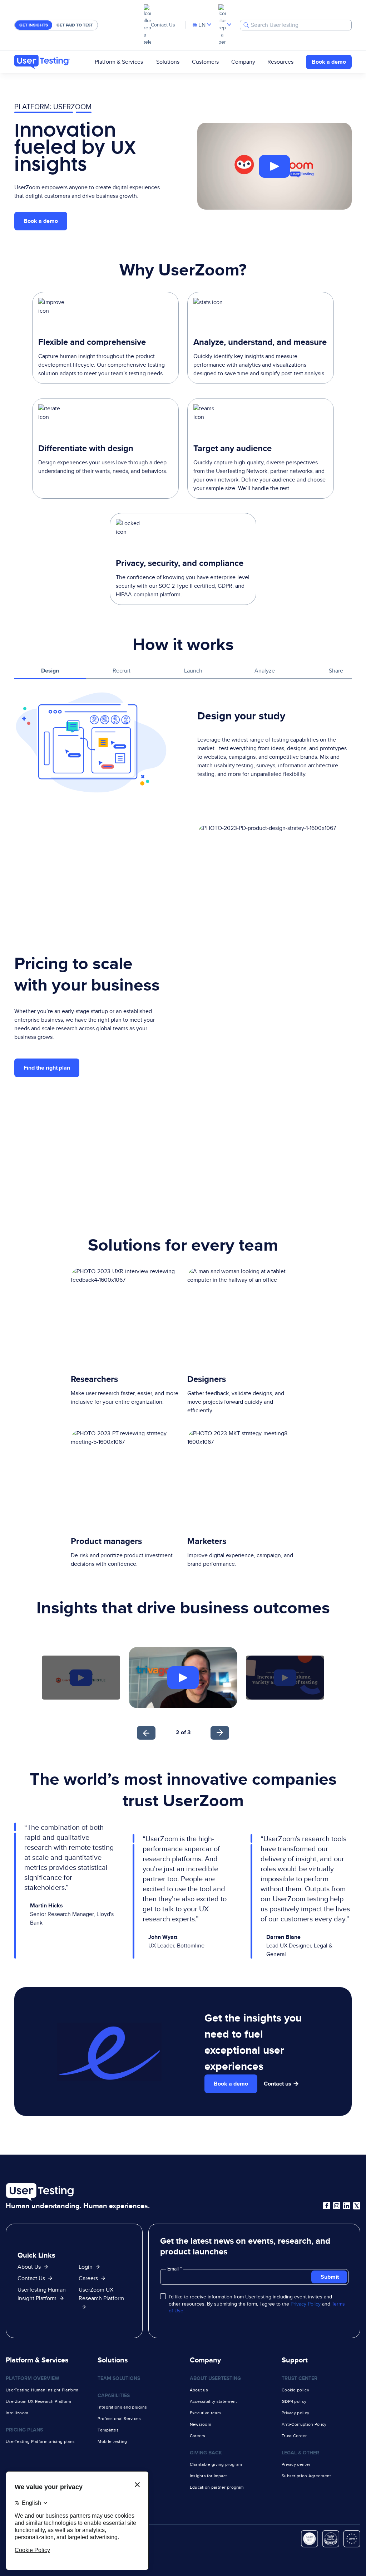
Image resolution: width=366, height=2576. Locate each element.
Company (243, 62)
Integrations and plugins (122, 2407)
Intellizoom (17, 2413)
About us (199, 2390)
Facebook (327, 2206)
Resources (280, 62)
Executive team (205, 2413)
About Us (29, 2267)
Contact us (278, 2084)
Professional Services (119, 2419)
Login (86, 2267)
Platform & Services (119, 62)
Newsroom (201, 2424)
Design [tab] (50, 671)
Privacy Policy (306, 2304)
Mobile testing (112, 2441)
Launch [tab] (193, 671)
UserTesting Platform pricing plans (40, 2441)
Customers (205, 62)
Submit (330, 2277)
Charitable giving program (216, 2464)
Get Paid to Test (75, 25)
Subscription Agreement (306, 2476)
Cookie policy (295, 2390)
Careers (88, 2278)
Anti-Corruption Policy (304, 2424)
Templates (108, 2430)
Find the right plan (47, 1068)
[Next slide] (220, 1733)
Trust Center (294, 2436)
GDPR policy (294, 2401)
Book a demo (329, 62)
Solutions (168, 62)
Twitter (357, 2206)
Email (174, 2269)
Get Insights (34, 25)
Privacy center (296, 2464)
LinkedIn (347, 2206)
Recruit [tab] (122, 671)
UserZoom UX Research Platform (101, 2294)
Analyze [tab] (265, 671)
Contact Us (163, 25)
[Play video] (274, 166)
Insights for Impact (209, 2476)
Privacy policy (295, 2413)
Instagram (337, 2206)
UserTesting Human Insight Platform (42, 2390)
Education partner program (217, 2487)
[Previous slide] (146, 1733)
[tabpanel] (183, 743)
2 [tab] (178, 1732)
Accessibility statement (214, 2401)
